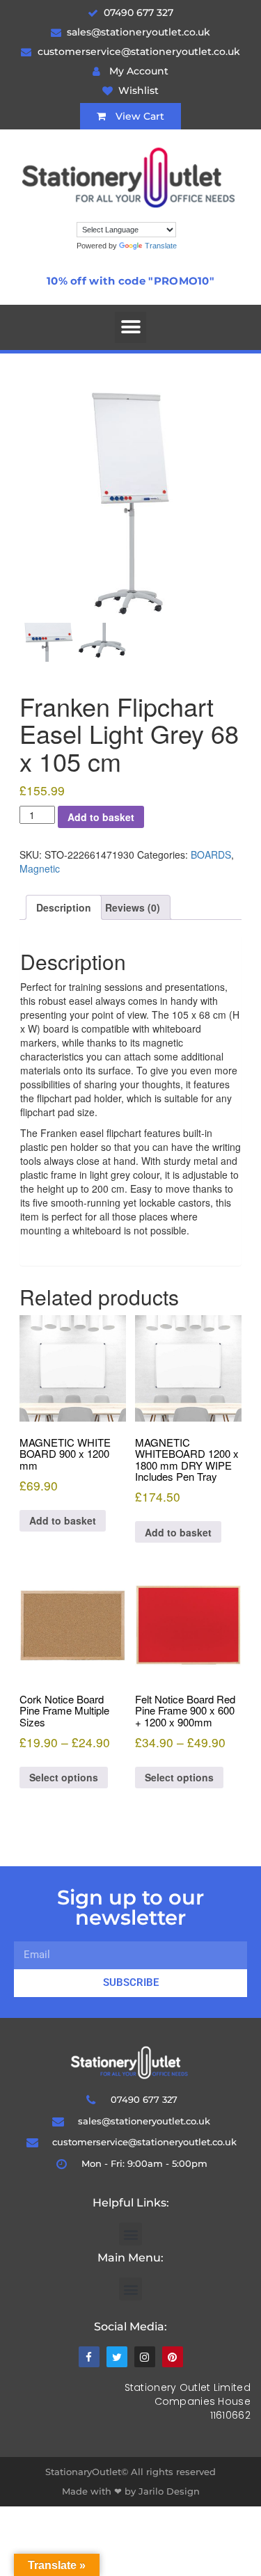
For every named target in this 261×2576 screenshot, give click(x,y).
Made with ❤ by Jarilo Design (131, 2491)
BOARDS (211, 854)
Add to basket (101, 817)
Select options (64, 1777)
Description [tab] (64, 907)
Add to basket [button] (63, 1520)
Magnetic (40, 868)
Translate (161, 246)
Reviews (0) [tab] (133, 907)
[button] (130, 327)
